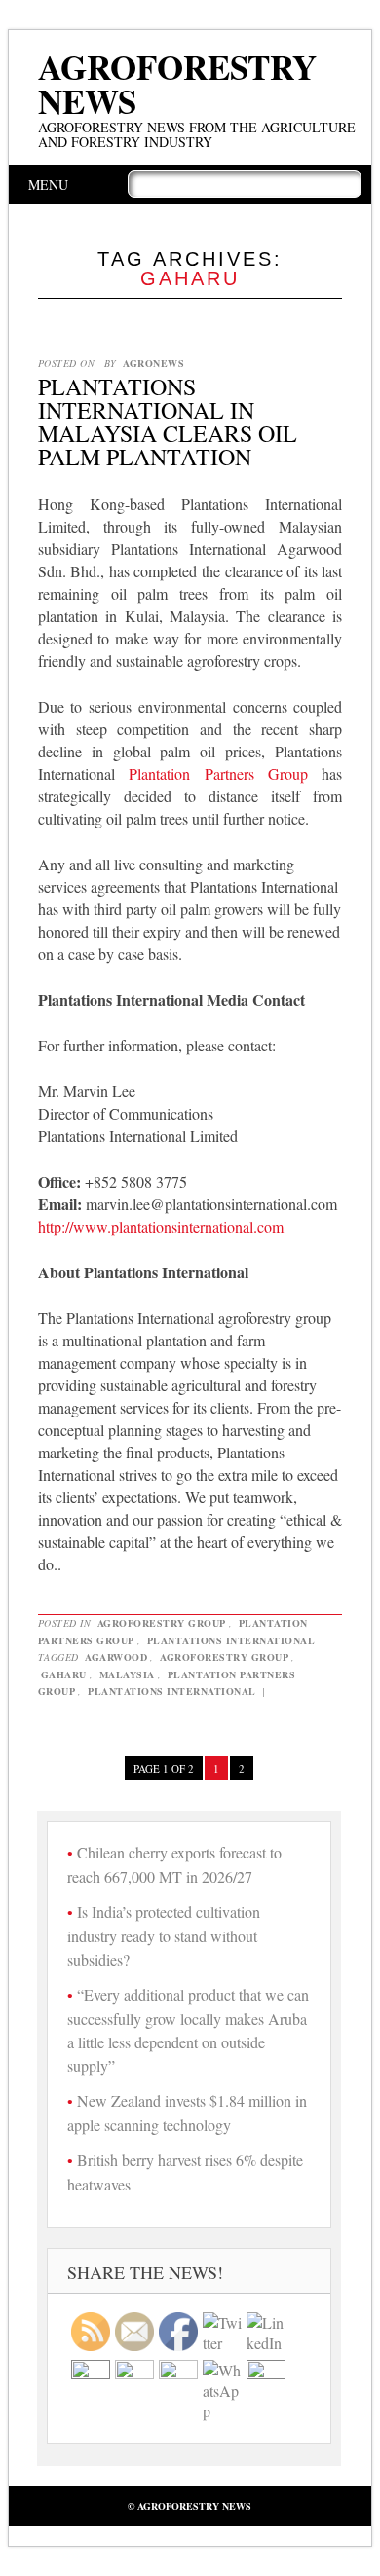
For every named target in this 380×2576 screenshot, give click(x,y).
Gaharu (64, 1674)
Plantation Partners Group (218, 773)
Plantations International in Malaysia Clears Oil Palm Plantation (168, 422)
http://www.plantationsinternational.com (161, 1226)
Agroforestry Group (162, 1623)
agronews (153, 363)
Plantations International (231, 1640)
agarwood (116, 1657)
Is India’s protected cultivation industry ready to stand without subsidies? (164, 1935)
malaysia (127, 1674)
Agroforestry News (177, 84)
